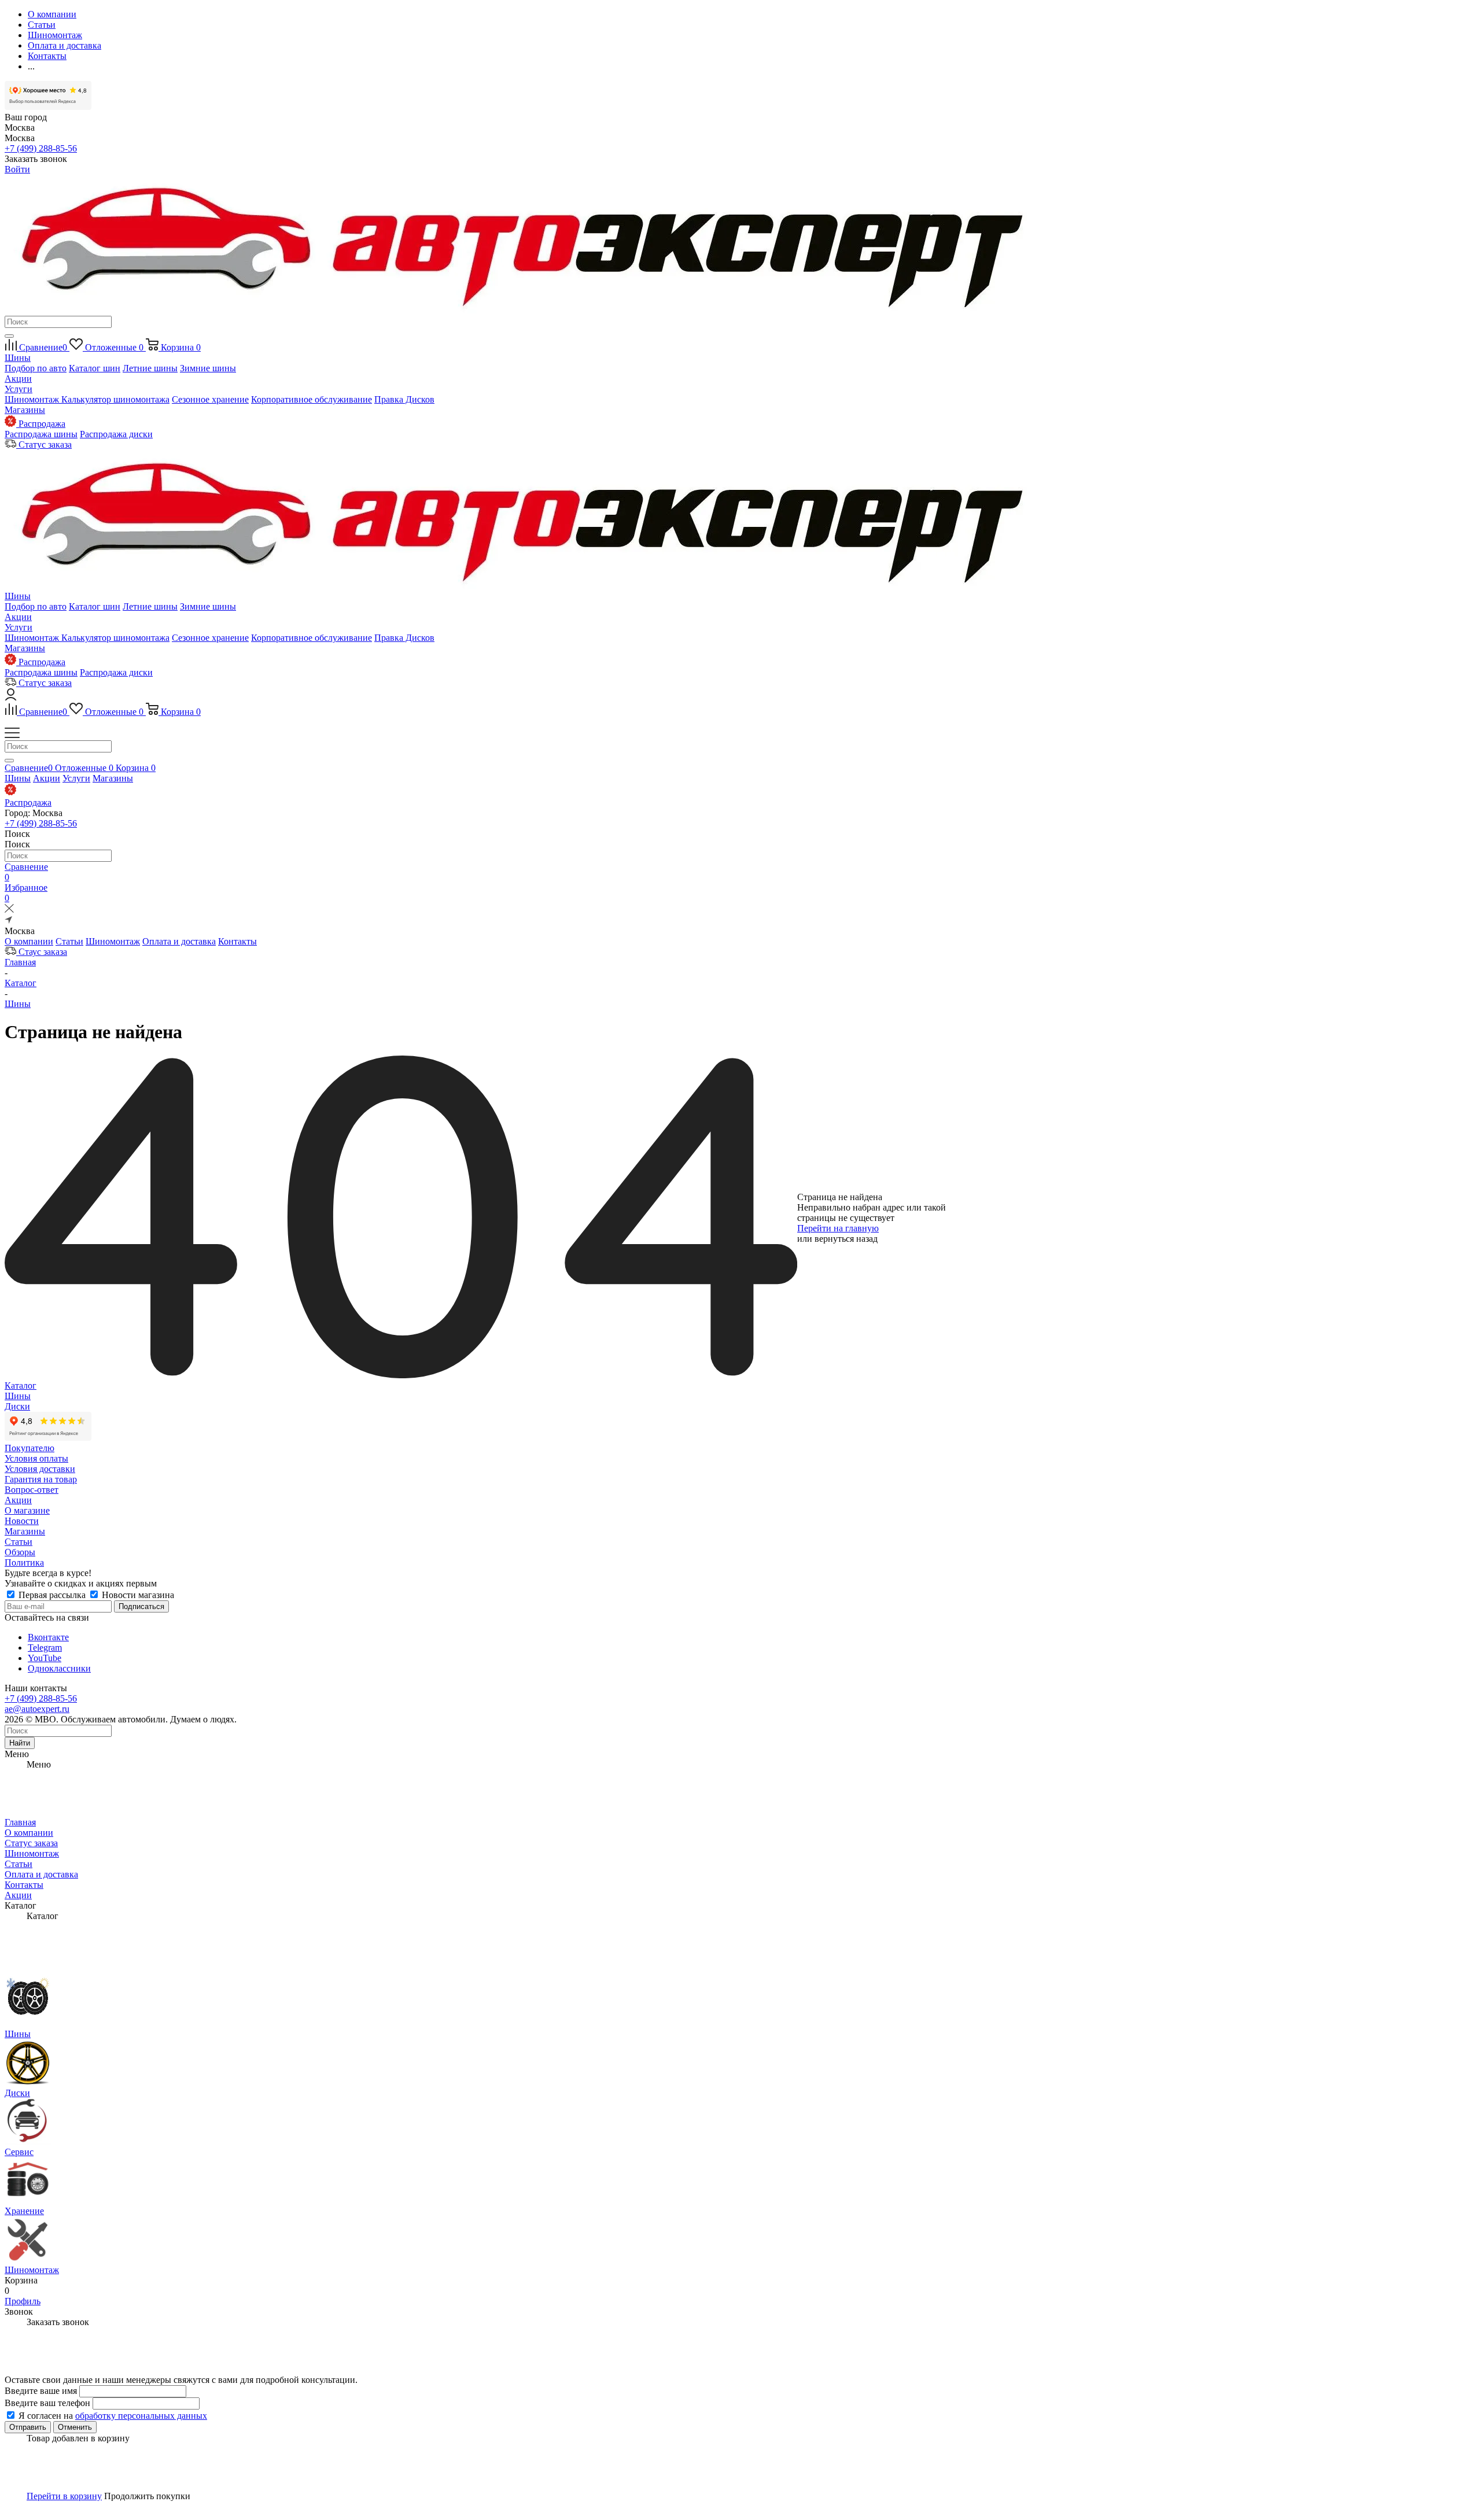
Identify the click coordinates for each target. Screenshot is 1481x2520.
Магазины (25, 410)
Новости (22, 1521)
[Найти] (9, 336)
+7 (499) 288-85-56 (41, 148)
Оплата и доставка (179, 941)
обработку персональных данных (141, 2416)
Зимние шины (208, 368)
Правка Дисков (404, 399)
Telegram (45, 1648)
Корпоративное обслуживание (312, 399)
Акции (18, 379)
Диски (17, 1406)
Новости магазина (137, 1595)
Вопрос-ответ (32, 1490)
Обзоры (20, 1552)
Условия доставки (40, 1469)
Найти (20, 1743)
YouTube (45, 1658)
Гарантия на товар (41, 1479)
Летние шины (150, 368)
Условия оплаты (36, 1458)
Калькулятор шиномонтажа (115, 399)
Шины (18, 358)
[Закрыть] (9, 910)
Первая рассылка (52, 1595)
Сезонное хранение (210, 399)
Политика (24, 1562)
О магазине (27, 1510)
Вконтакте (48, 1637)
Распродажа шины (41, 434)
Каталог (21, 1386)
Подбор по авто (36, 368)
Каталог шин (95, 368)
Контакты (237, 941)
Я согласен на (113, 2416)
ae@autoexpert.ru (37, 1709)
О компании (29, 941)
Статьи (69, 941)
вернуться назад (846, 1239)
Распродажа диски (116, 434)
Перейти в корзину (64, 2496)
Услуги (19, 389)
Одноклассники (59, 1668)
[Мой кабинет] (11, 697)
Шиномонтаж (33, 399)
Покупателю (30, 1448)
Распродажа (28, 803)
